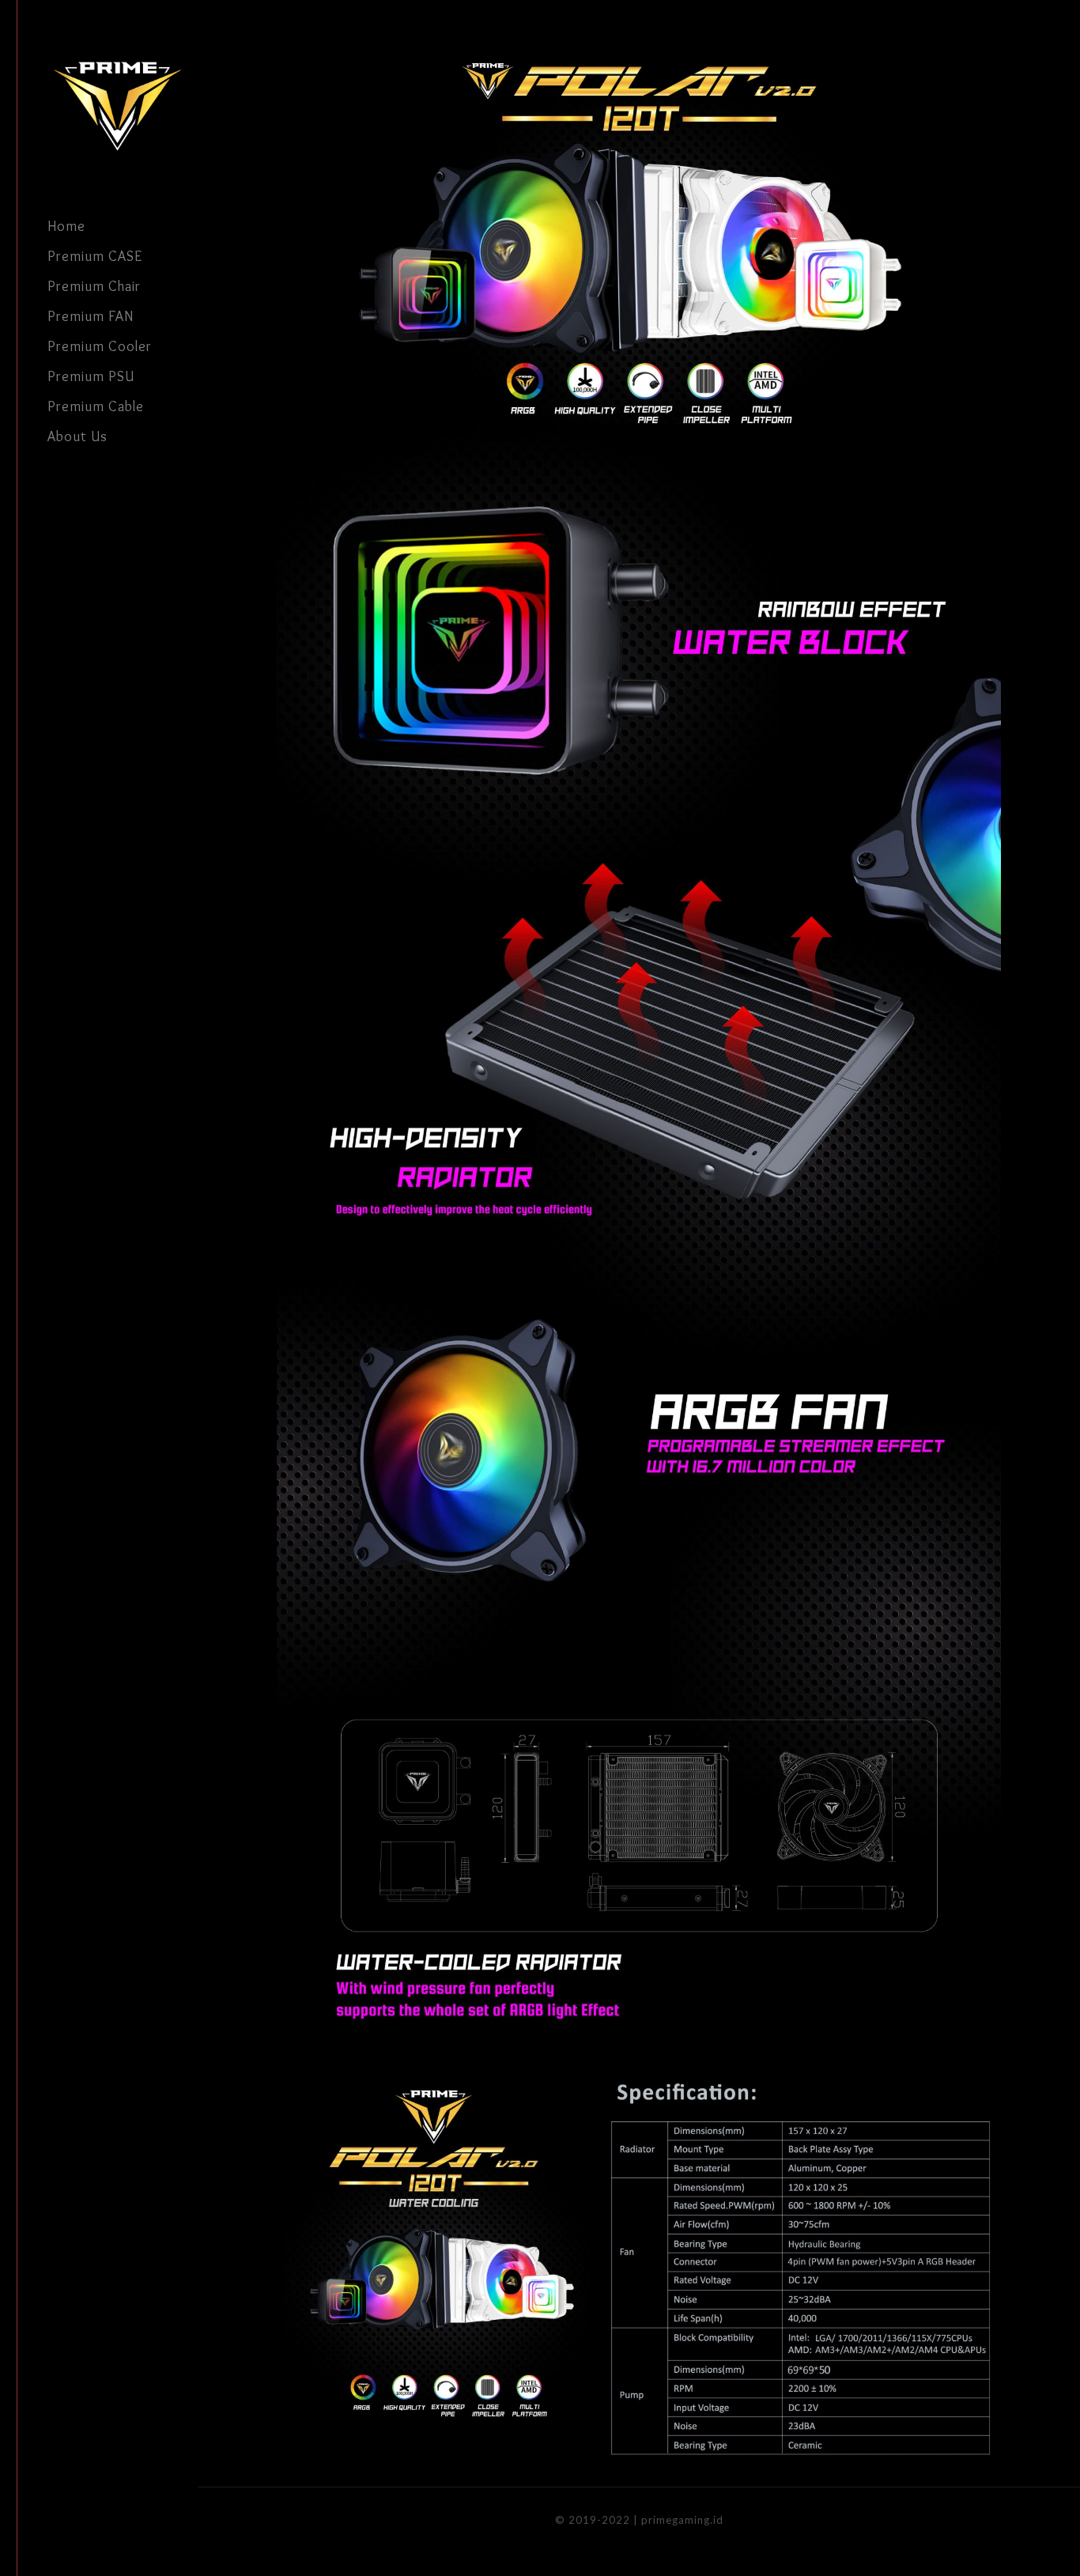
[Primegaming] (123, 106)
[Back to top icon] (1004, 2544)
